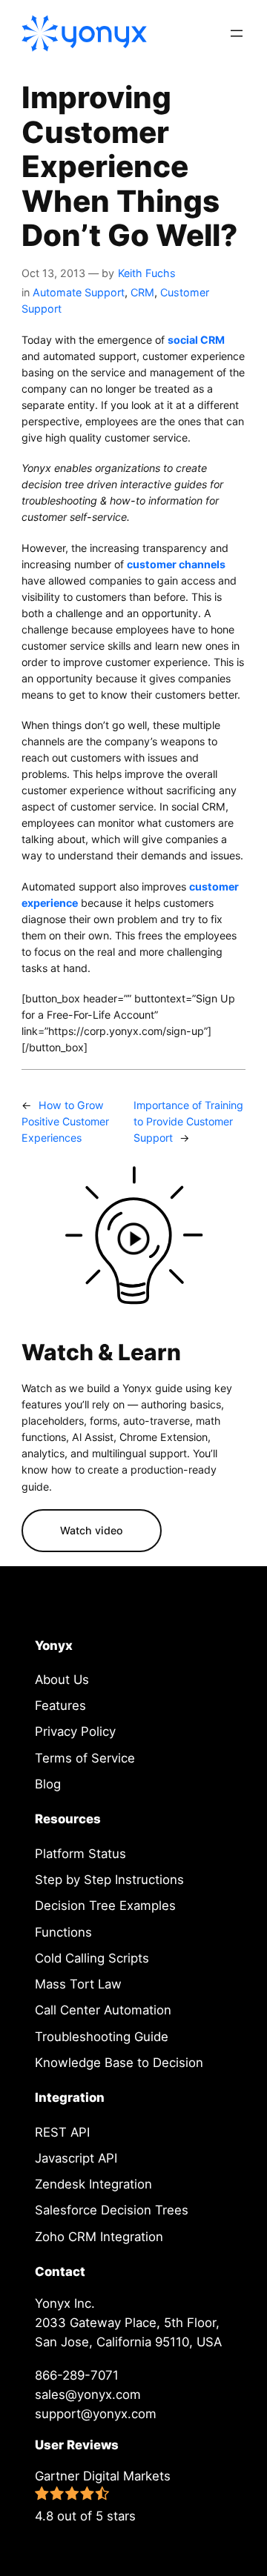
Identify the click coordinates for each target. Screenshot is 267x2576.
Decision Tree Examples (105, 1906)
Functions (63, 1932)
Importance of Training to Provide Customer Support (188, 1121)
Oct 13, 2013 (53, 273)
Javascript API (76, 2158)
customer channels (176, 564)
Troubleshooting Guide (102, 2037)
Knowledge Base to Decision (119, 2063)
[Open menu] (237, 33)
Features (60, 1705)
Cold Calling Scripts (92, 1958)
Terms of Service (85, 1758)
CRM (142, 292)
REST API (62, 2132)
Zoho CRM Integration (99, 2237)
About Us (62, 1680)
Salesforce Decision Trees (112, 2210)
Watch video (92, 1530)
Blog (48, 1784)
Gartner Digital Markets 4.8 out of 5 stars (103, 2496)
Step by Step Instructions (109, 1880)
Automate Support (79, 292)
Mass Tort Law (78, 1984)
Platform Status (80, 1854)
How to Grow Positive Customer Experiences (65, 1121)
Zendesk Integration (93, 2184)
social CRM (196, 340)
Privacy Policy (75, 1731)
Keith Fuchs (147, 273)
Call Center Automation (103, 2010)
